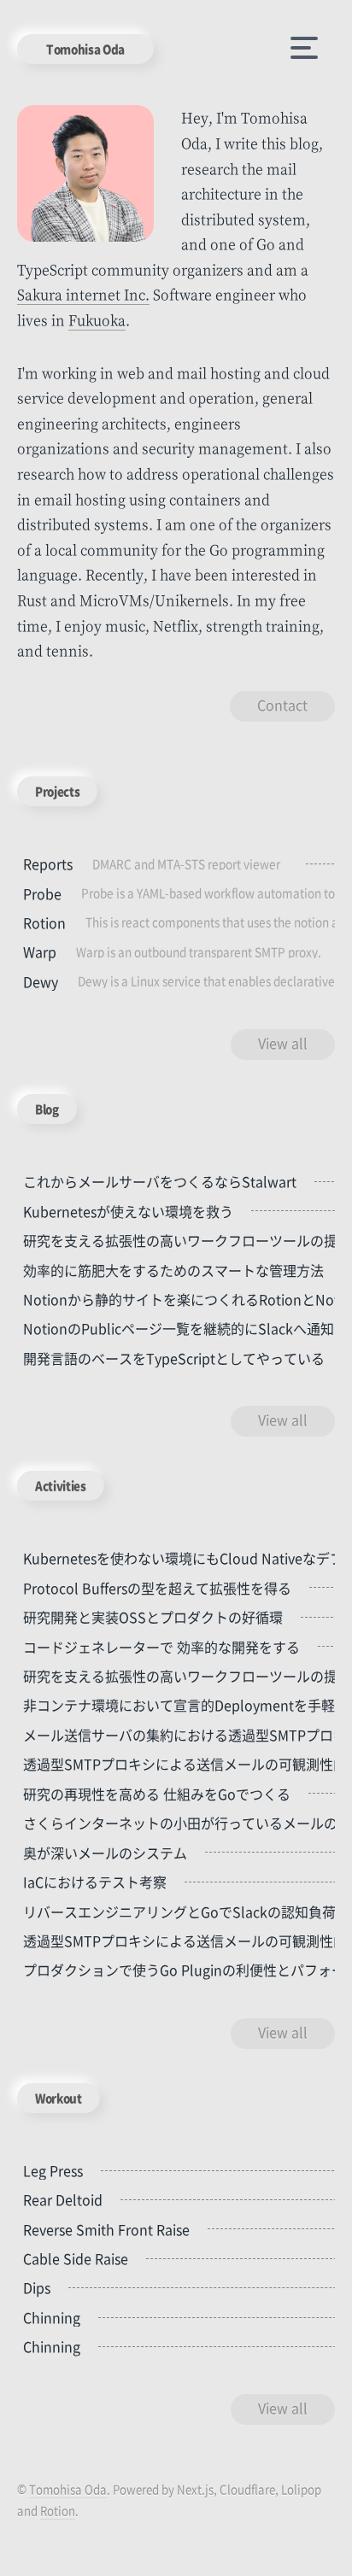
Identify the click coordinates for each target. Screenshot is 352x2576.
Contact (282, 705)
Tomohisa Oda (85, 49)
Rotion (58, 2511)
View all (283, 1043)
